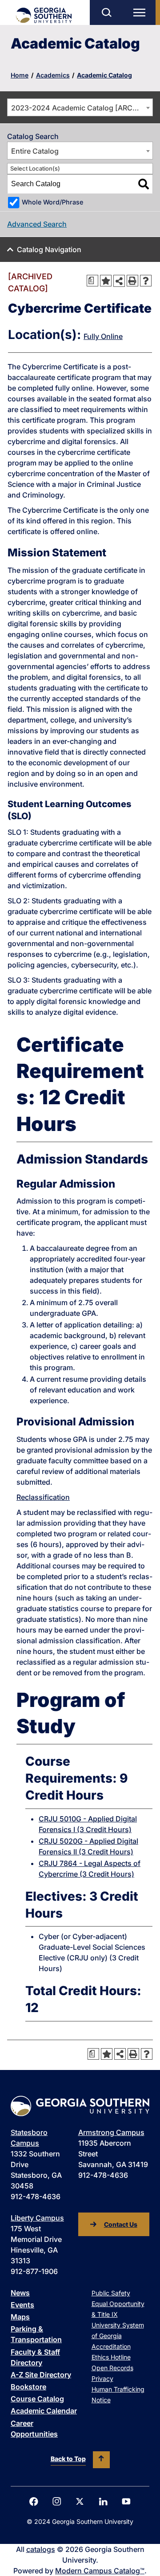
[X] (80, 2501)
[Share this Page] (119, 281)
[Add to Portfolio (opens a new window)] (106, 281)
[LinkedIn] (103, 2502)
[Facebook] (34, 2502)
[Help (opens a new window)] (146, 281)
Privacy (102, 2378)
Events (22, 2305)
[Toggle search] (106, 12)
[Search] (144, 184)
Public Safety (111, 2293)
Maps (20, 2317)
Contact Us (121, 2224)
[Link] (43, 15)
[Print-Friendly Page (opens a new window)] (132, 281)
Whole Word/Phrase (52, 202)
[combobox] (80, 107)
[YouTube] (126, 2501)
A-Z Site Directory (41, 2375)
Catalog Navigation (49, 249)
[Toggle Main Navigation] (141, 12)
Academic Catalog (104, 75)
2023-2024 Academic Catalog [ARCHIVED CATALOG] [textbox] (82, 108)
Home (20, 75)
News (20, 2293)
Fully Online (103, 336)
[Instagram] (57, 2501)
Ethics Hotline (111, 2357)
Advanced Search (37, 224)
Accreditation (111, 2346)
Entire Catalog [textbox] (35, 151)
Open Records (112, 2368)
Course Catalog (37, 2399)
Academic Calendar (44, 2411)
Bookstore (28, 2387)
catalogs (41, 2549)
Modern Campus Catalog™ (100, 2571)
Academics (53, 75)
